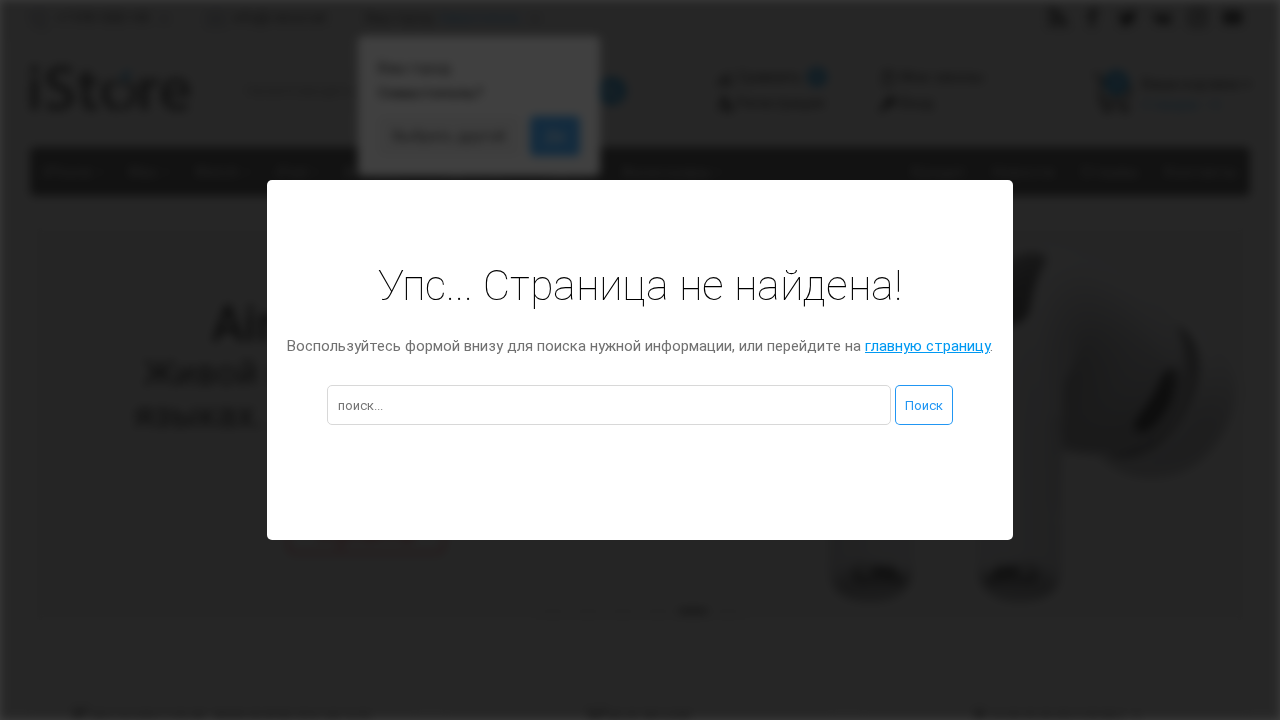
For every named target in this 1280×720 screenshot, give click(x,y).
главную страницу (927, 346)
